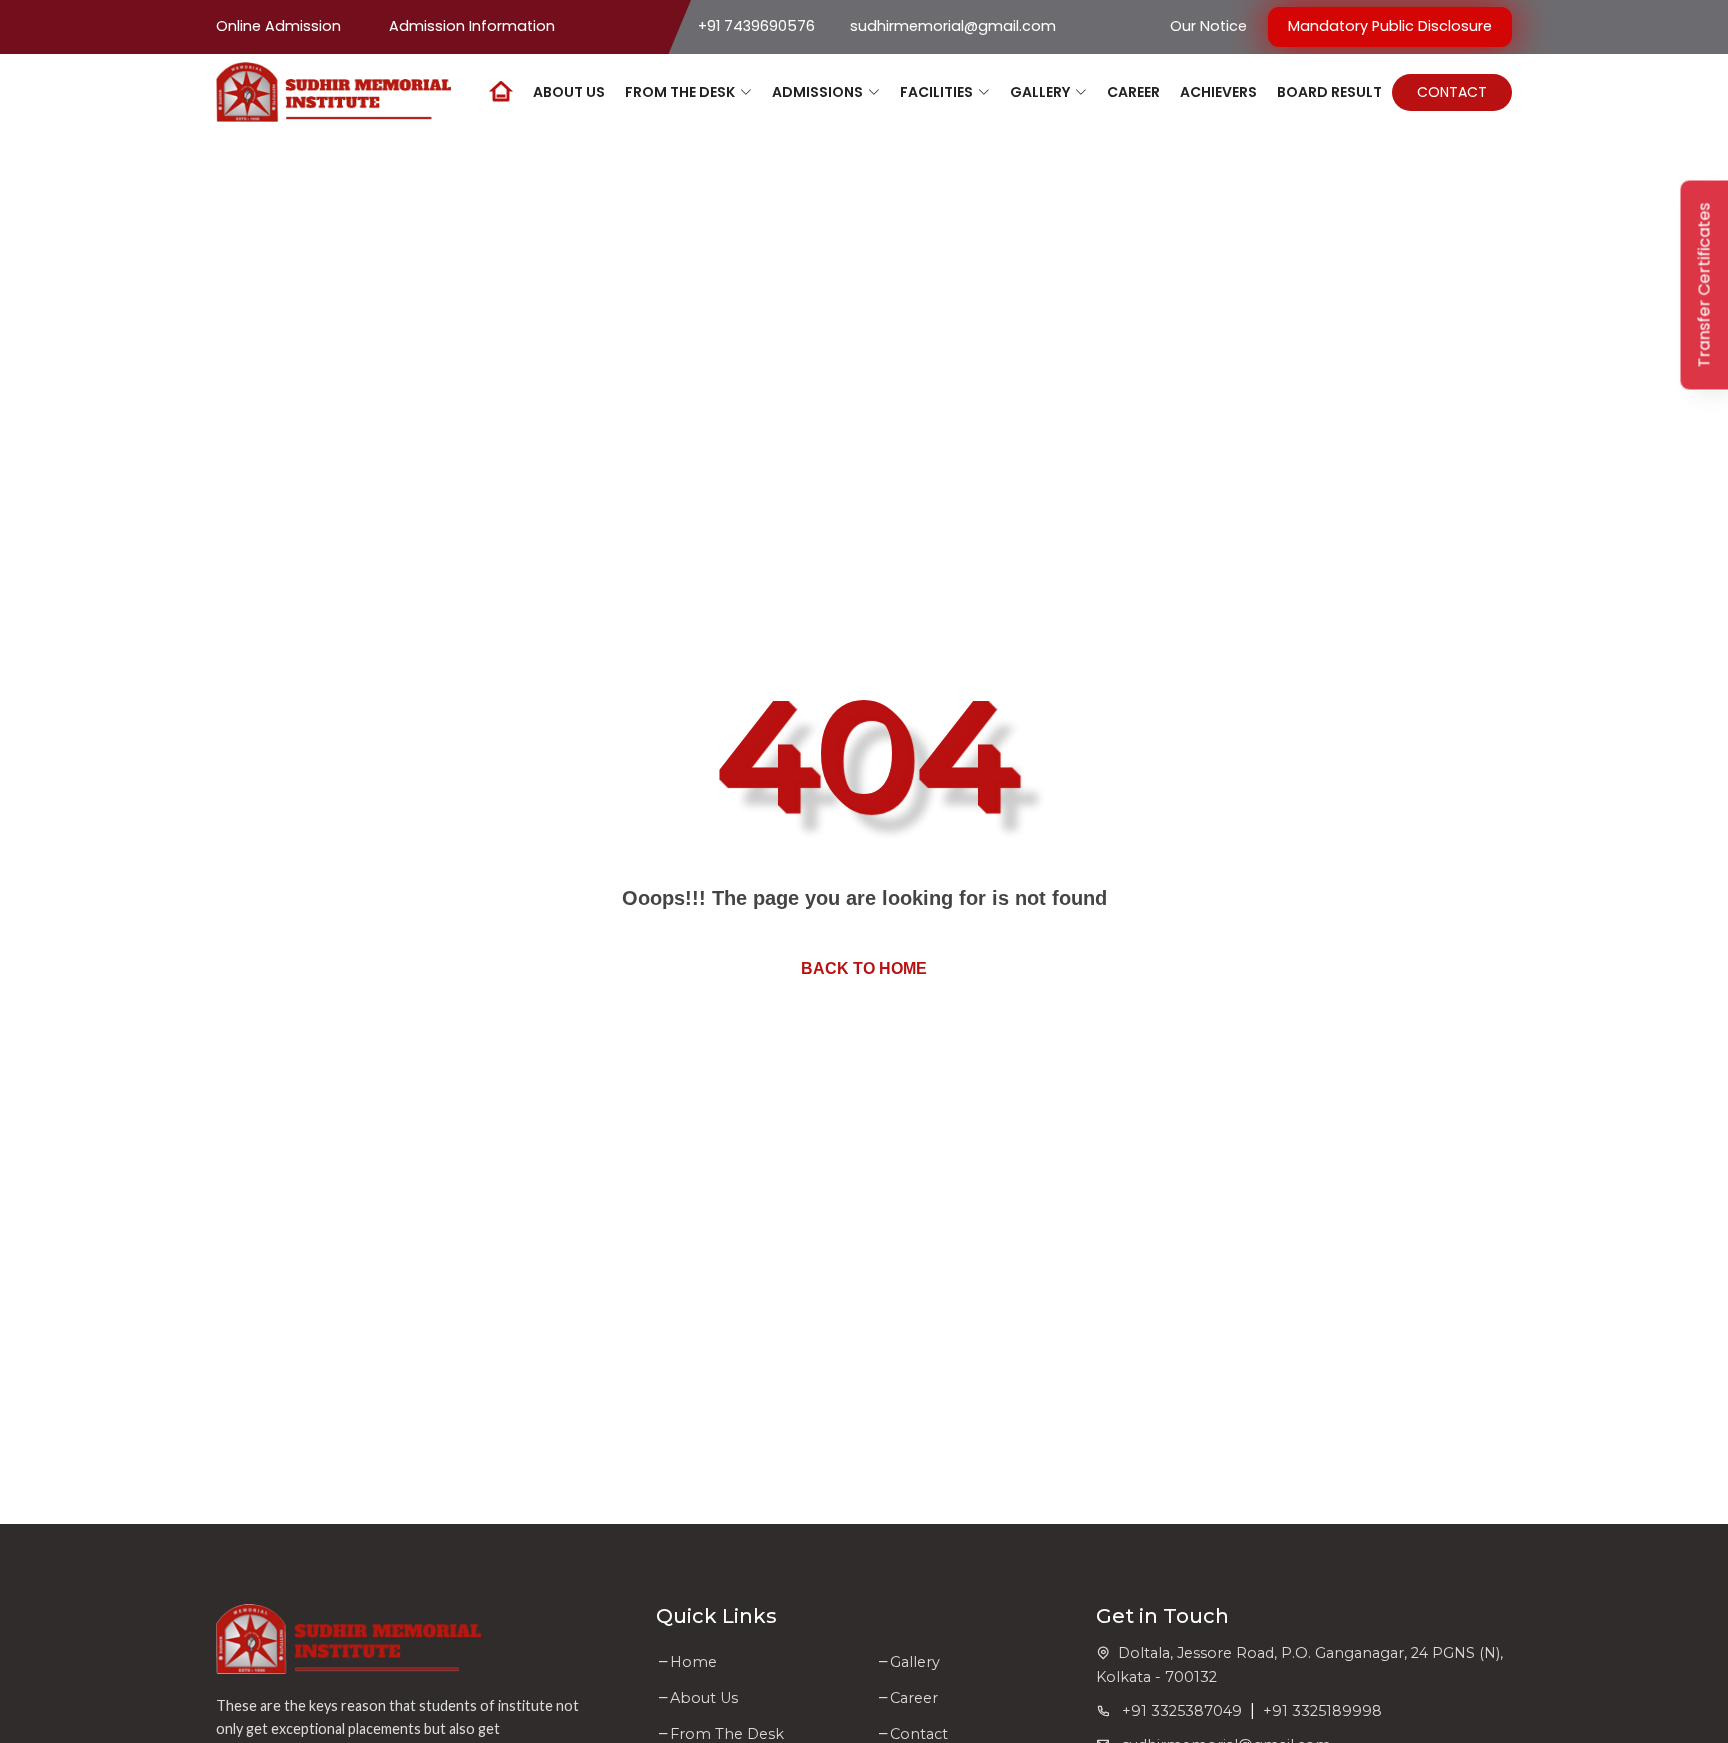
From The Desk (727, 1734)
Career (914, 1698)
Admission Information (472, 26)
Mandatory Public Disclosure (1390, 26)
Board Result (1329, 91)
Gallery (915, 1662)
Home (693, 1662)
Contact (1452, 91)
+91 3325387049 (1176, 1711)
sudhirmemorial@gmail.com (953, 26)
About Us (704, 1698)
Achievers (1218, 91)
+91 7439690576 (756, 26)
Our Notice (1208, 26)
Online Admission (278, 26)
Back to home (864, 968)
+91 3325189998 (1322, 1711)
